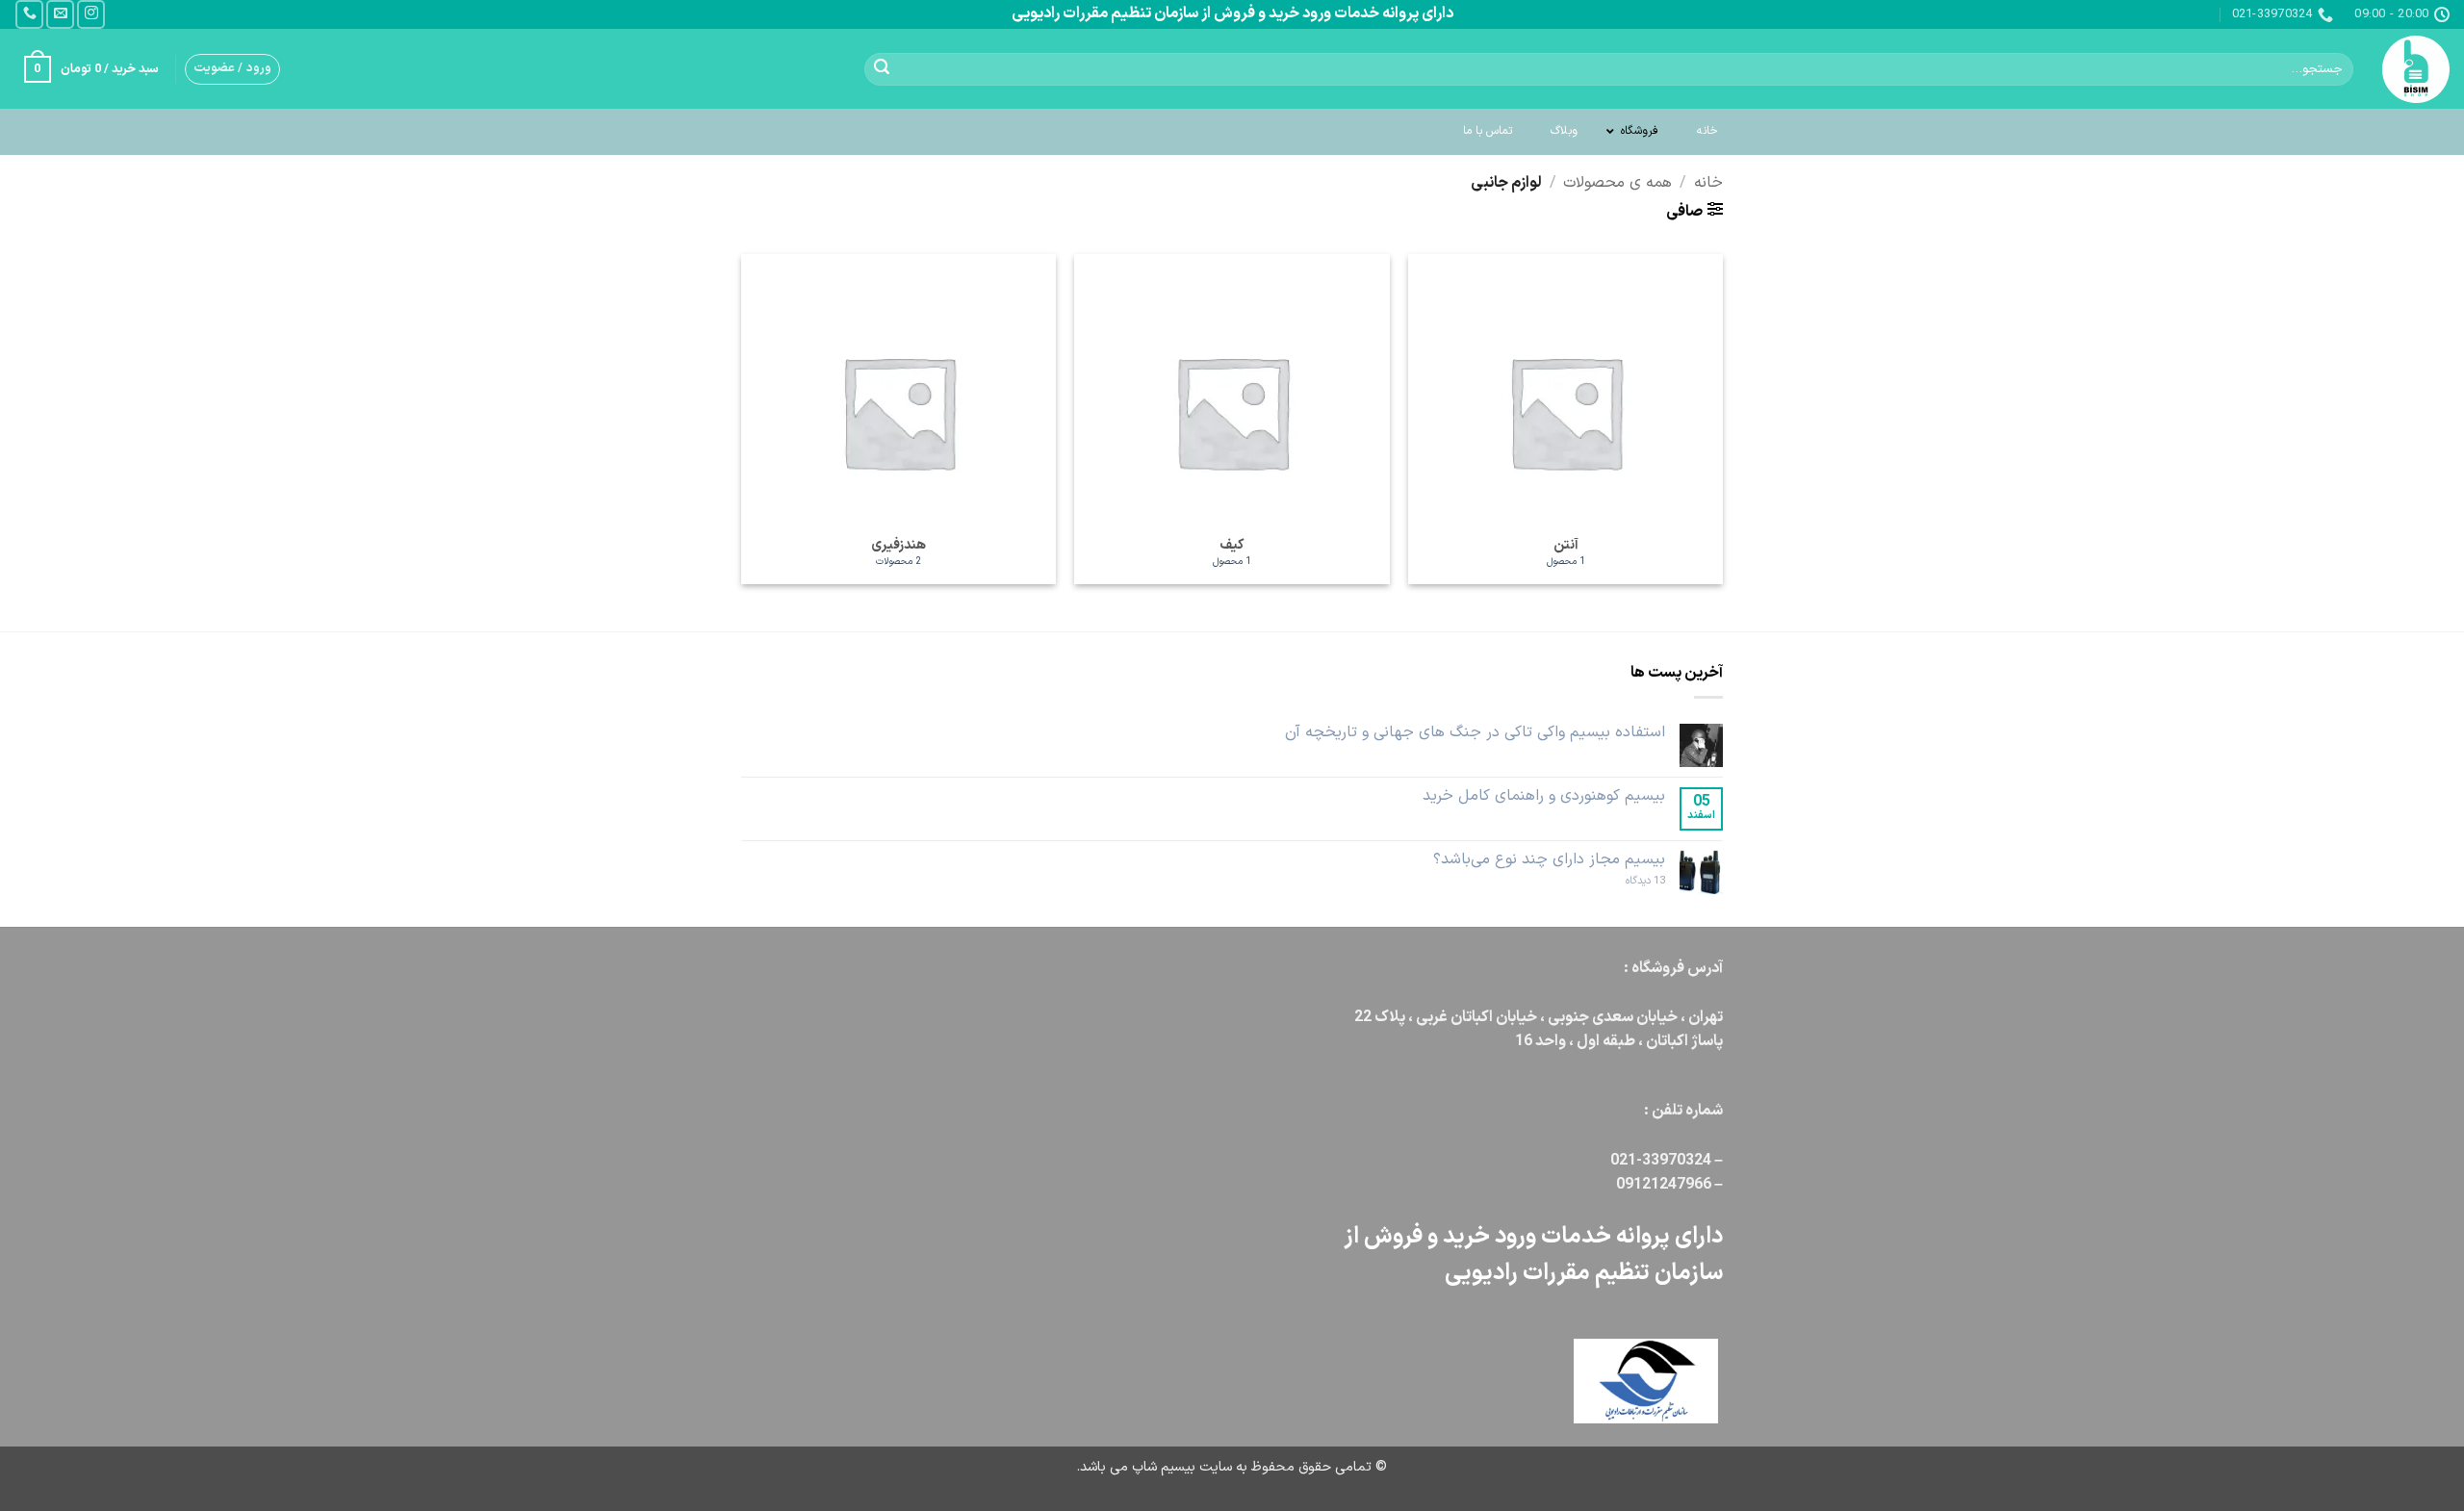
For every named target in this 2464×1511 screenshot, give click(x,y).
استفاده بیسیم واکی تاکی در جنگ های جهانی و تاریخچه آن (1475, 733)
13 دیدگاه (1627, 881)
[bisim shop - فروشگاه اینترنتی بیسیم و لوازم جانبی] (2416, 69)
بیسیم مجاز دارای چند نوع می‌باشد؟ (1549, 860)
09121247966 (1665, 1185)
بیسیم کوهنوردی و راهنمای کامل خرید (1544, 796)
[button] (232, 69)
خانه (1708, 183)
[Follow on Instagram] (91, 14)
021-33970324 (1661, 1161)
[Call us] (29, 14)
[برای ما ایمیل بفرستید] (60, 14)
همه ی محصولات (1617, 183)
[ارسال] (882, 69)
